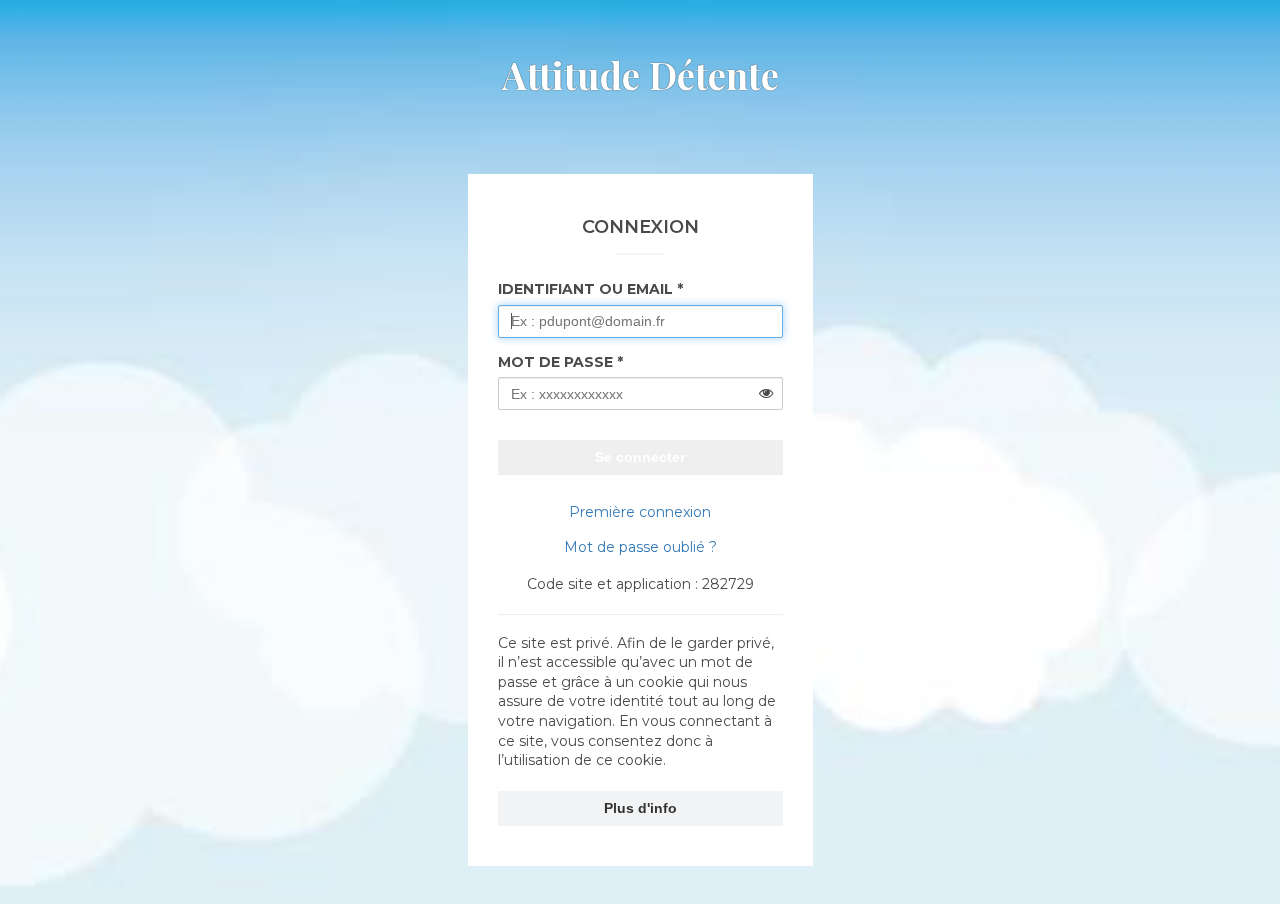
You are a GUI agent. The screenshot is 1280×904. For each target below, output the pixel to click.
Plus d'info (640, 808)
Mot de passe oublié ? (640, 547)
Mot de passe (555, 362)
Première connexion (640, 512)
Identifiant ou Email (585, 289)
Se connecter (640, 457)
